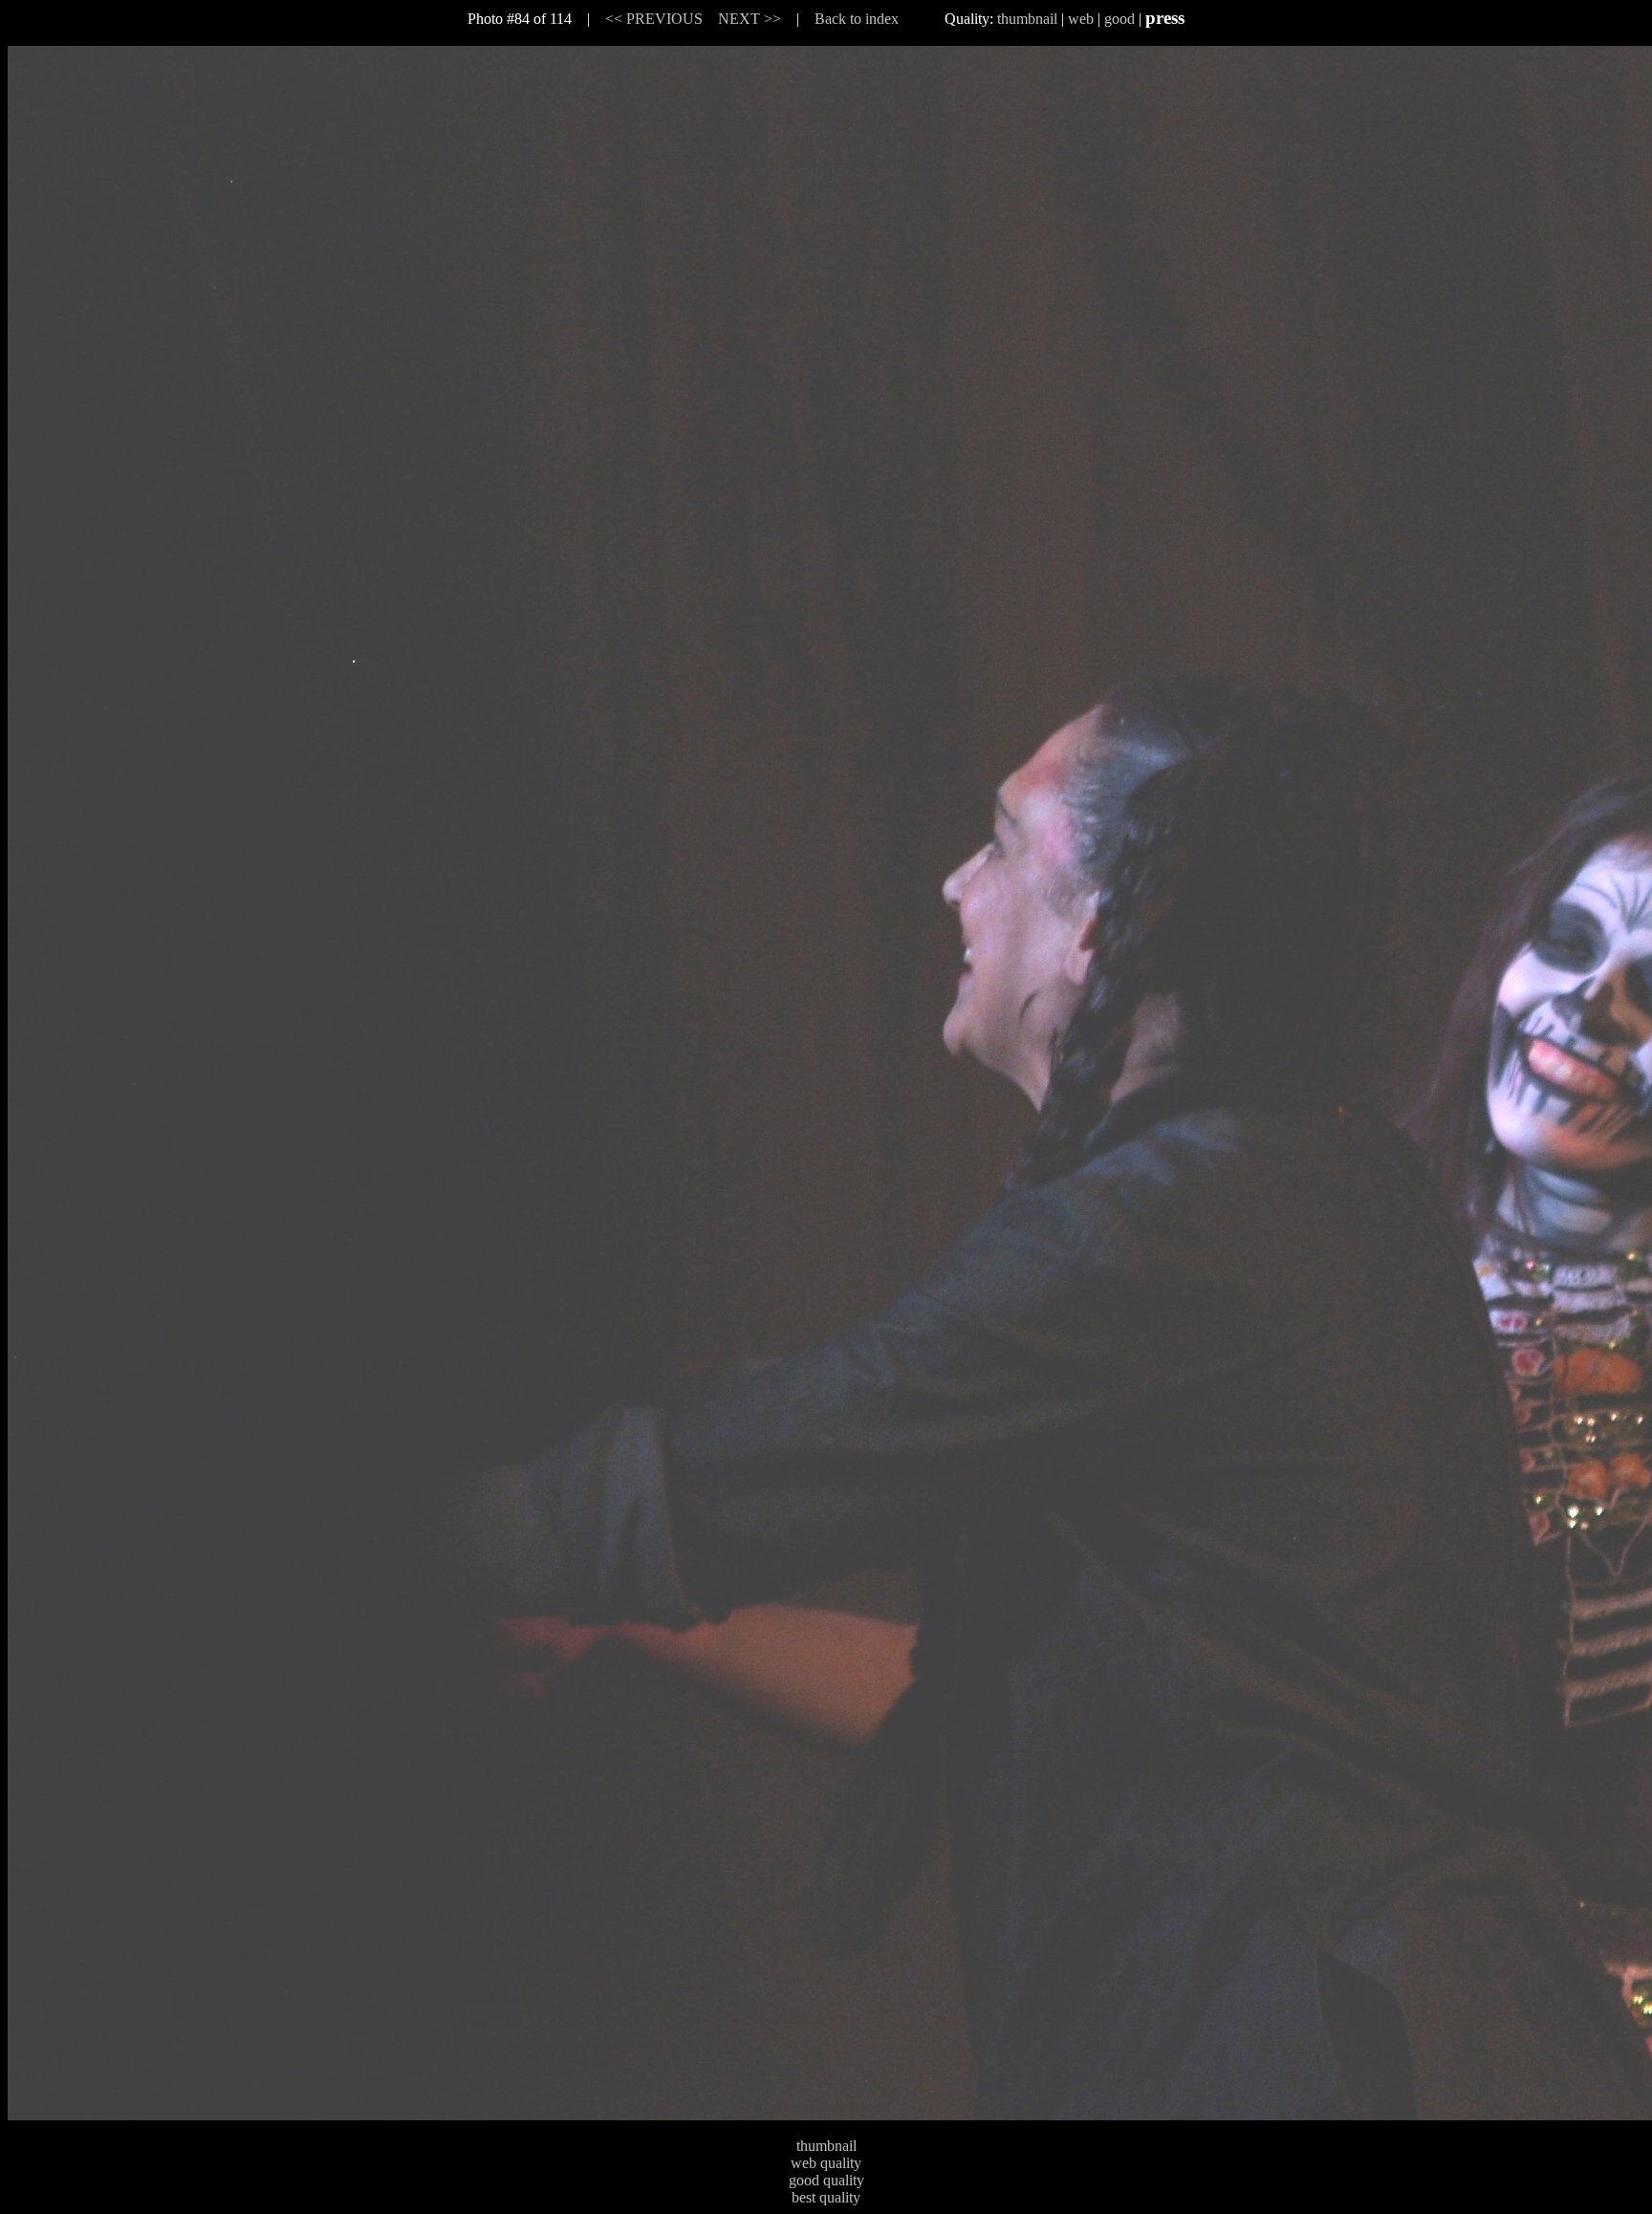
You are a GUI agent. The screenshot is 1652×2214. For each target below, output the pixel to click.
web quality (826, 2163)
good (1119, 19)
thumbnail (1027, 19)
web (1081, 19)
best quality (826, 2197)
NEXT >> (750, 19)
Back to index (857, 19)
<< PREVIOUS (654, 19)
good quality (826, 2180)
